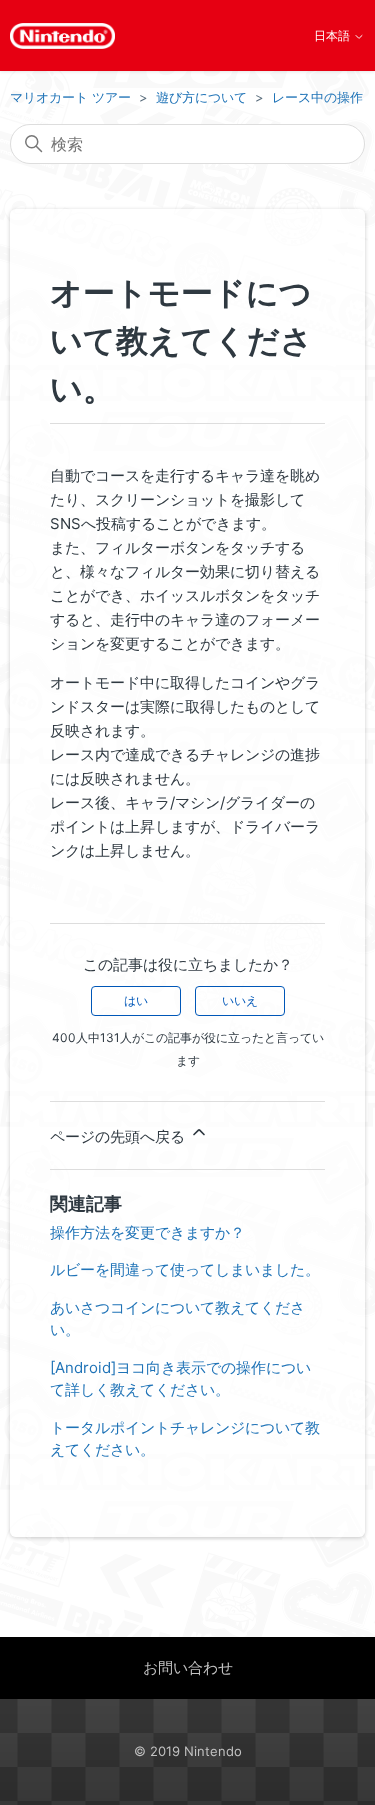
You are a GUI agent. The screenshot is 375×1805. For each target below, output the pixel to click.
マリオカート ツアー (70, 97)
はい (136, 1000)
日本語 (333, 36)
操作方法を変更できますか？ (147, 1232)
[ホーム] (62, 36)
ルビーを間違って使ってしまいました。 (185, 1269)
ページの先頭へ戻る (119, 1136)
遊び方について (201, 97)
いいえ (240, 1000)
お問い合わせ (188, 1667)
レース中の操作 (317, 97)
